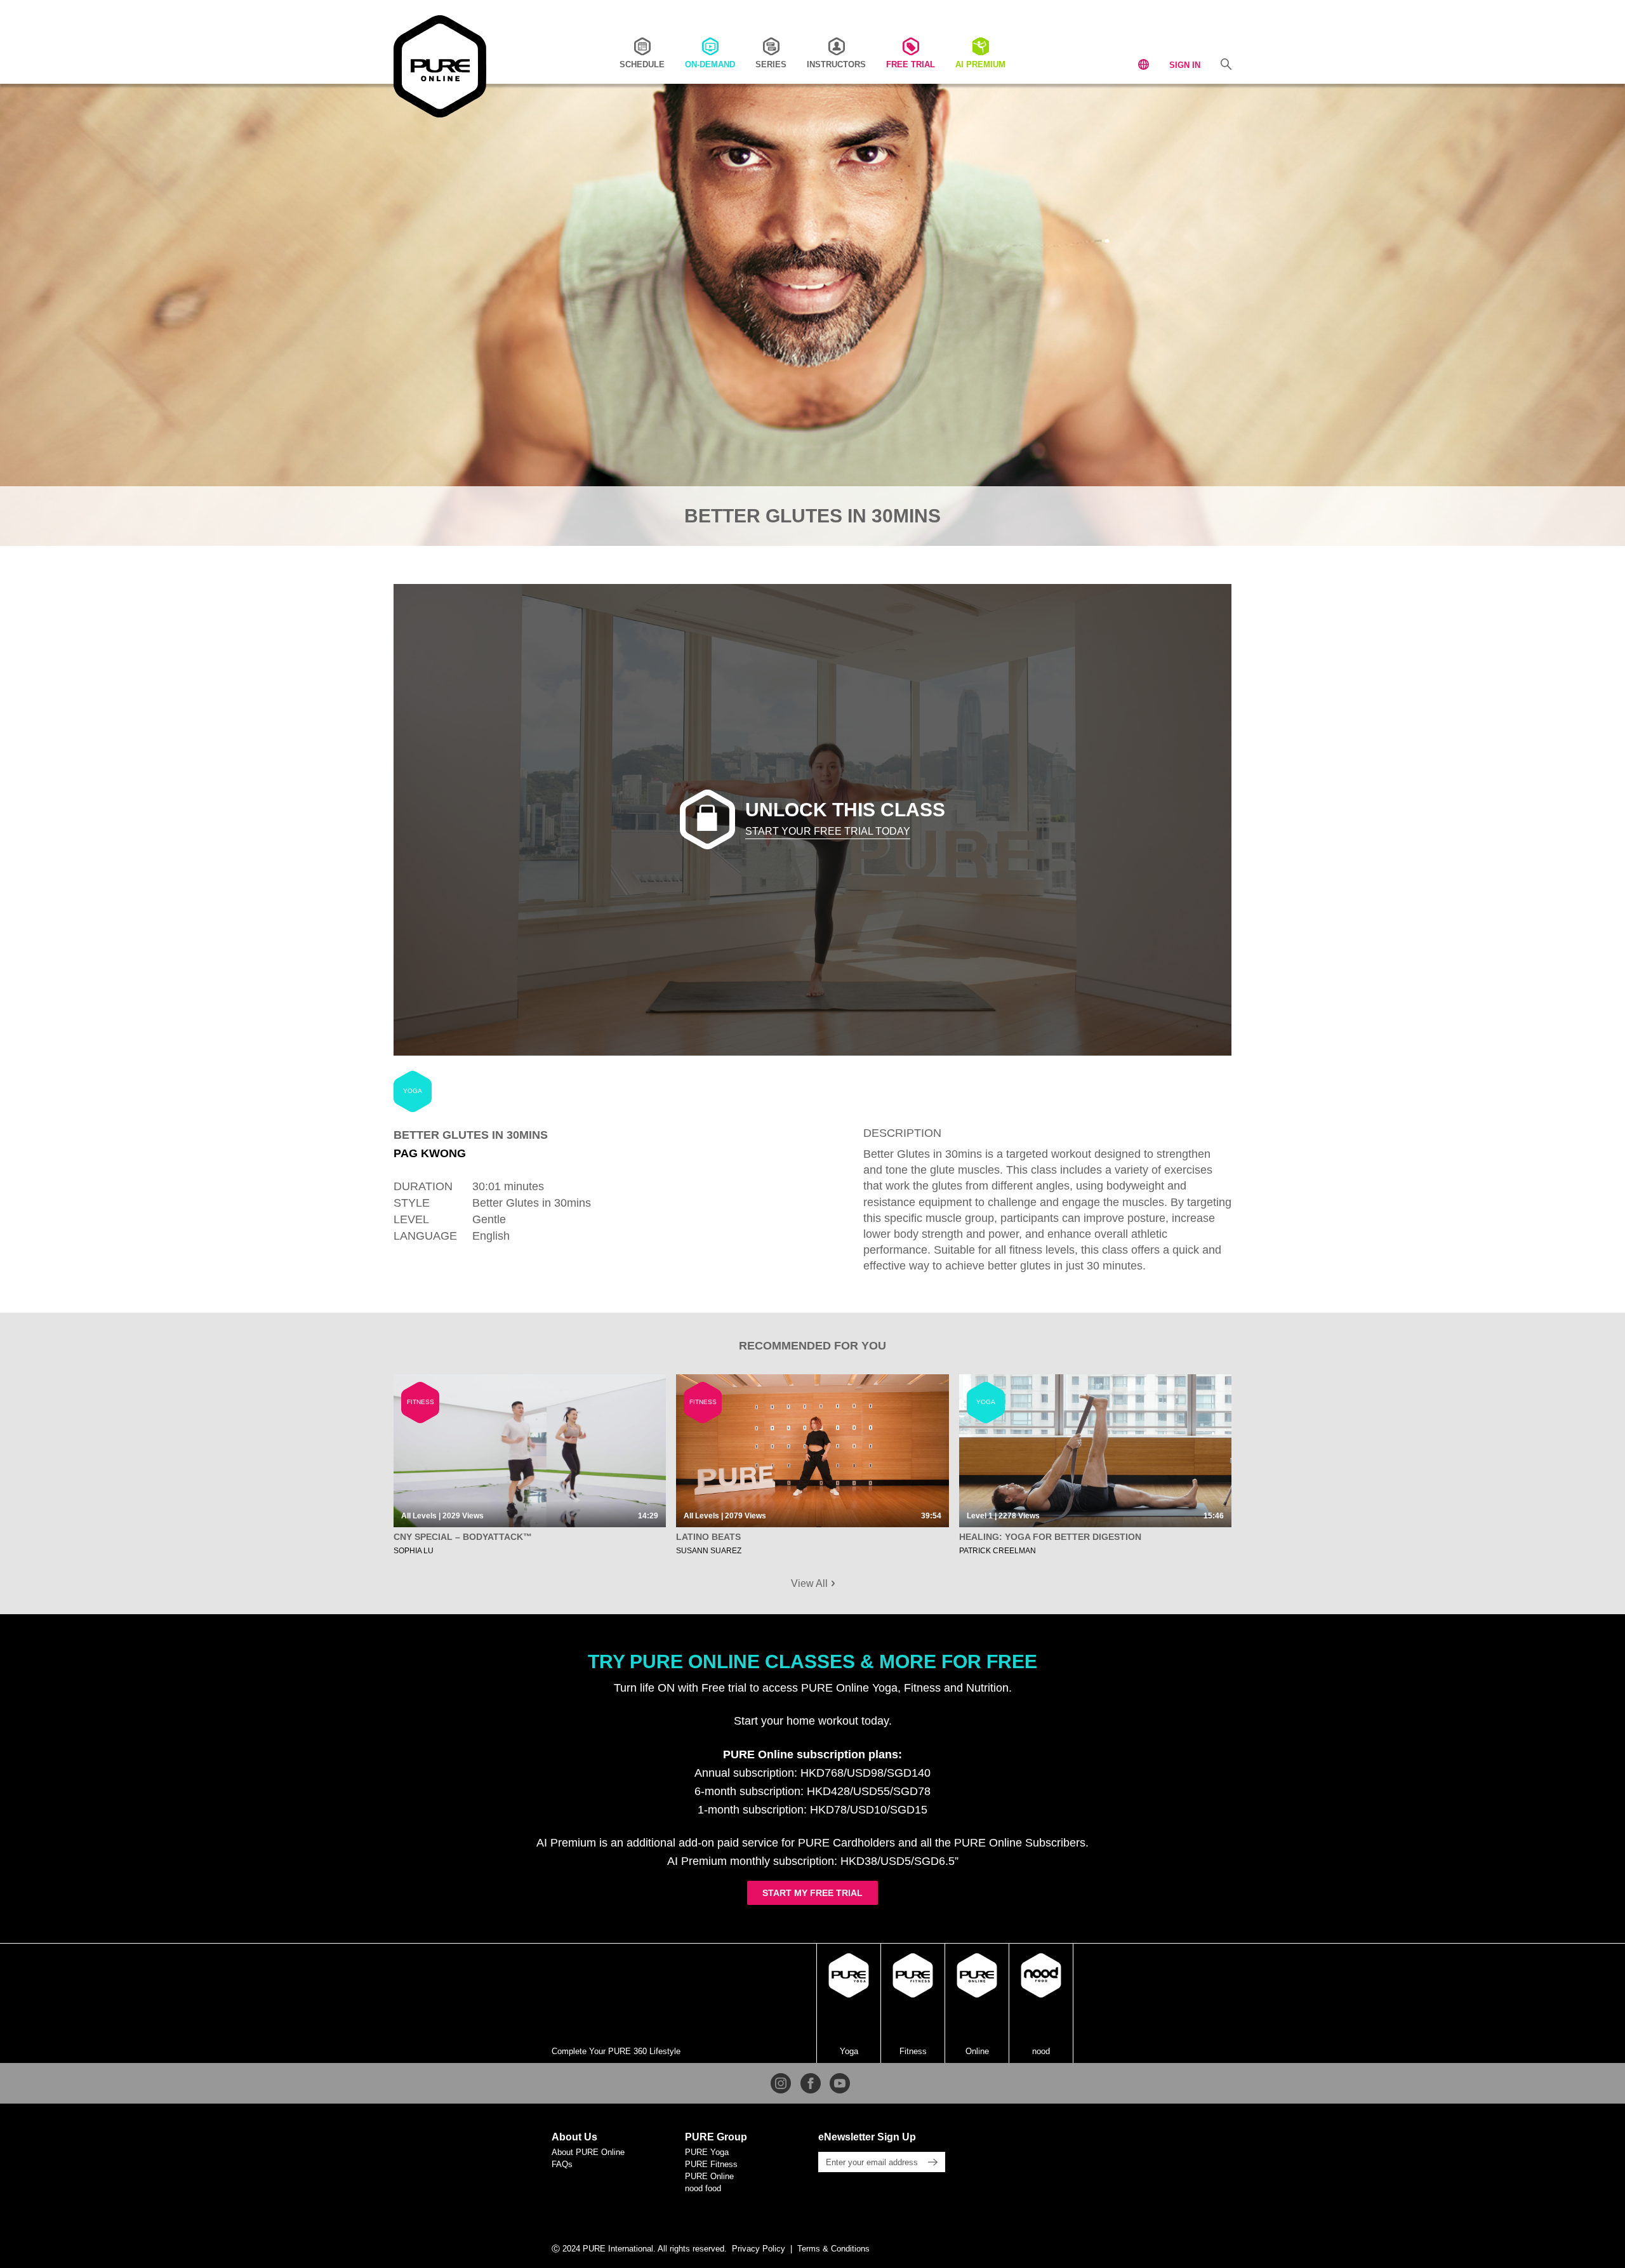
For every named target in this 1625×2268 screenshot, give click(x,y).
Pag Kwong (430, 1153)
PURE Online (709, 2176)
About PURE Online (588, 2152)
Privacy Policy (759, 2249)
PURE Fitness (711, 2164)
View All (811, 1583)
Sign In (1185, 65)
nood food (703, 2188)
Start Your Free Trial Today (828, 831)
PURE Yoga (707, 2152)
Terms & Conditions (833, 2249)
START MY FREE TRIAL (812, 1893)
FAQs (562, 2164)
